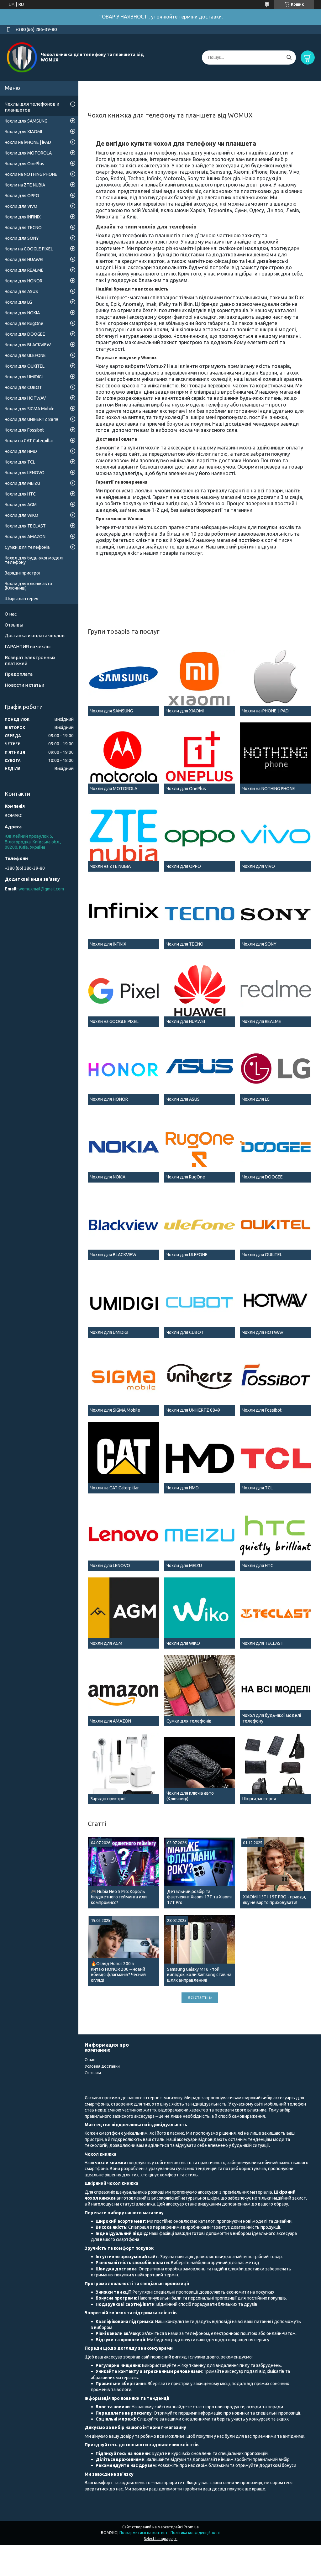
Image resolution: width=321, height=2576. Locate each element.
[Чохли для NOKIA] (124, 1147)
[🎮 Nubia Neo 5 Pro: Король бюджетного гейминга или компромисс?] (124, 1873)
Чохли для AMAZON (25, 537)
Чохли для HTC (20, 494)
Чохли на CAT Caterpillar (29, 441)
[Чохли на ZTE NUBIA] (124, 836)
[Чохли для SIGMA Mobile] (124, 1380)
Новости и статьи (24, 685)
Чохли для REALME (24, 270)
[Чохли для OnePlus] (200, 758)
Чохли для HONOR (24, 281)
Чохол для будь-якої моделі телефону (34, 560)
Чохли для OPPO (22, 196)
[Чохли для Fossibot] (276, 1380)
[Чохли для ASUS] (200, 1069)
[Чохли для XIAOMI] (200, 680)
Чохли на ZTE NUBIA (25, 185)
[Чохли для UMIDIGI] (124, 1302)
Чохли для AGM (21, 505)
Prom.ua (191, 2527)
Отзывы (14, 625)
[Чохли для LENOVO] (124, 1535)
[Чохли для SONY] (276, 914)
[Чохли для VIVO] (276, 836)
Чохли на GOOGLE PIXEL (29, 249)
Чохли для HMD (21, 451)
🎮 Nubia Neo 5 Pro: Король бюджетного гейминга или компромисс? (119, 1897)
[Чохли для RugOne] (200, 1147)
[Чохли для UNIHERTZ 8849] (200, 1380)
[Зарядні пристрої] (124, 1768)
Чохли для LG (18, 302)
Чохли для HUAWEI (24, 260)
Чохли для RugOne (24, 323)
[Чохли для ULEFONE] (200, 1225)
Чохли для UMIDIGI (24, 377)
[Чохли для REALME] (276, 991)
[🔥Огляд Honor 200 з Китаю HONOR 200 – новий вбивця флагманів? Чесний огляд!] (124, 1950)
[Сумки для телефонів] (200, 1691)
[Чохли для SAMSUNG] (124, 680)
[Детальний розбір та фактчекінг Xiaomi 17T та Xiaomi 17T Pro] (200, 1873)
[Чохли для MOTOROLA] (124, 758)
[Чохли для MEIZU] (200, 1535)
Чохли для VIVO (21, 206)
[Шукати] (289, 58)
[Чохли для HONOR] (124, 1069)
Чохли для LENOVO (25, 473)
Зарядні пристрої (22, 573)
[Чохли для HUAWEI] (200, 991)
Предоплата (19, 674)
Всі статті (198, 1997)
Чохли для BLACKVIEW (28, 345)
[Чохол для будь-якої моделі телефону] (276, 1691)
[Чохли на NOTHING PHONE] (276, 758)
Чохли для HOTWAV (25, 398)
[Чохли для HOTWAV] (276, 1302)
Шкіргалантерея (21, 599)
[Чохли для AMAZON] (124, 1691)
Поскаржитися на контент (144, 2533)
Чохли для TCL (20, 462)
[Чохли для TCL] (276, 1458)
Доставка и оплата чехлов (35, 635)
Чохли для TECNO (23, 228)
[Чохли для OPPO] (200, 836)
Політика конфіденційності (195, 2533)
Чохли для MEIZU (22, 483)
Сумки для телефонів (27, 547)
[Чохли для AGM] (124, 1613)
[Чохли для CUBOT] (200, 1302)
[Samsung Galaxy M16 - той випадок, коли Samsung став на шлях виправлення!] (200, 1950)
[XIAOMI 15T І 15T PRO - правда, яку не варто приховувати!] (276, 1873)
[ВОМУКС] (22, 57)
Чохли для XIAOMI (23, 132)
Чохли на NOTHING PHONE (31, 174)
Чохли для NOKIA (22, 313)
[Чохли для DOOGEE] (276, 1147)
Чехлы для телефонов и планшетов (32, 107)
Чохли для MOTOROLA (28, 153)
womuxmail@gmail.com (41, 889)
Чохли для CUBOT (23, 387)
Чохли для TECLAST (25, 526)
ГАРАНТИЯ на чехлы (28, 646)
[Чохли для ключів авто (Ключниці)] (200, 1768)
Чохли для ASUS (21, 291)
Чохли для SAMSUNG (26, 121)
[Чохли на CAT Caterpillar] (124, 1458)
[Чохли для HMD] (200, 1458)
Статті (97, 1824)
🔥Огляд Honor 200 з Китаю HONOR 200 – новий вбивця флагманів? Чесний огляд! (118, 1972)
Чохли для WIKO (21, 515)
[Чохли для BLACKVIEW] (124, 1225)
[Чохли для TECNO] (200, 914)
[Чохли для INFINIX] (124, 914)
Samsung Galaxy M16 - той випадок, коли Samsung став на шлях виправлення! (199, 1975)
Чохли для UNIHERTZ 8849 (32, 419)
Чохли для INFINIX (23, 217)
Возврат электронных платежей (30, 660)
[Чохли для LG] (276, 1069)
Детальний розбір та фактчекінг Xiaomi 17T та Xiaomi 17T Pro (199, 1897)
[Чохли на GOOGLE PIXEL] (124, 991)
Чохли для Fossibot (24, 430)
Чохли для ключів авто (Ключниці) (28, 586)
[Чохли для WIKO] (200, 1613)
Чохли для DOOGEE (25, 334)
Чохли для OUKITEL (25, 366)
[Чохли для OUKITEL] (276, 1225)
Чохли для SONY (22, 238)
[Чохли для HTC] (276, 1535)
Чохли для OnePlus (24, 164)
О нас (11, 614)
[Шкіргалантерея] (276, 1768)
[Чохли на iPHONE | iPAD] (276, 680)
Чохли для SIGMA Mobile (30, 409)
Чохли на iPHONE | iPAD (28, 142)
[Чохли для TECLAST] (276, 1613)
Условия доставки (102, 2066)
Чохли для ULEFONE (25, 355)
